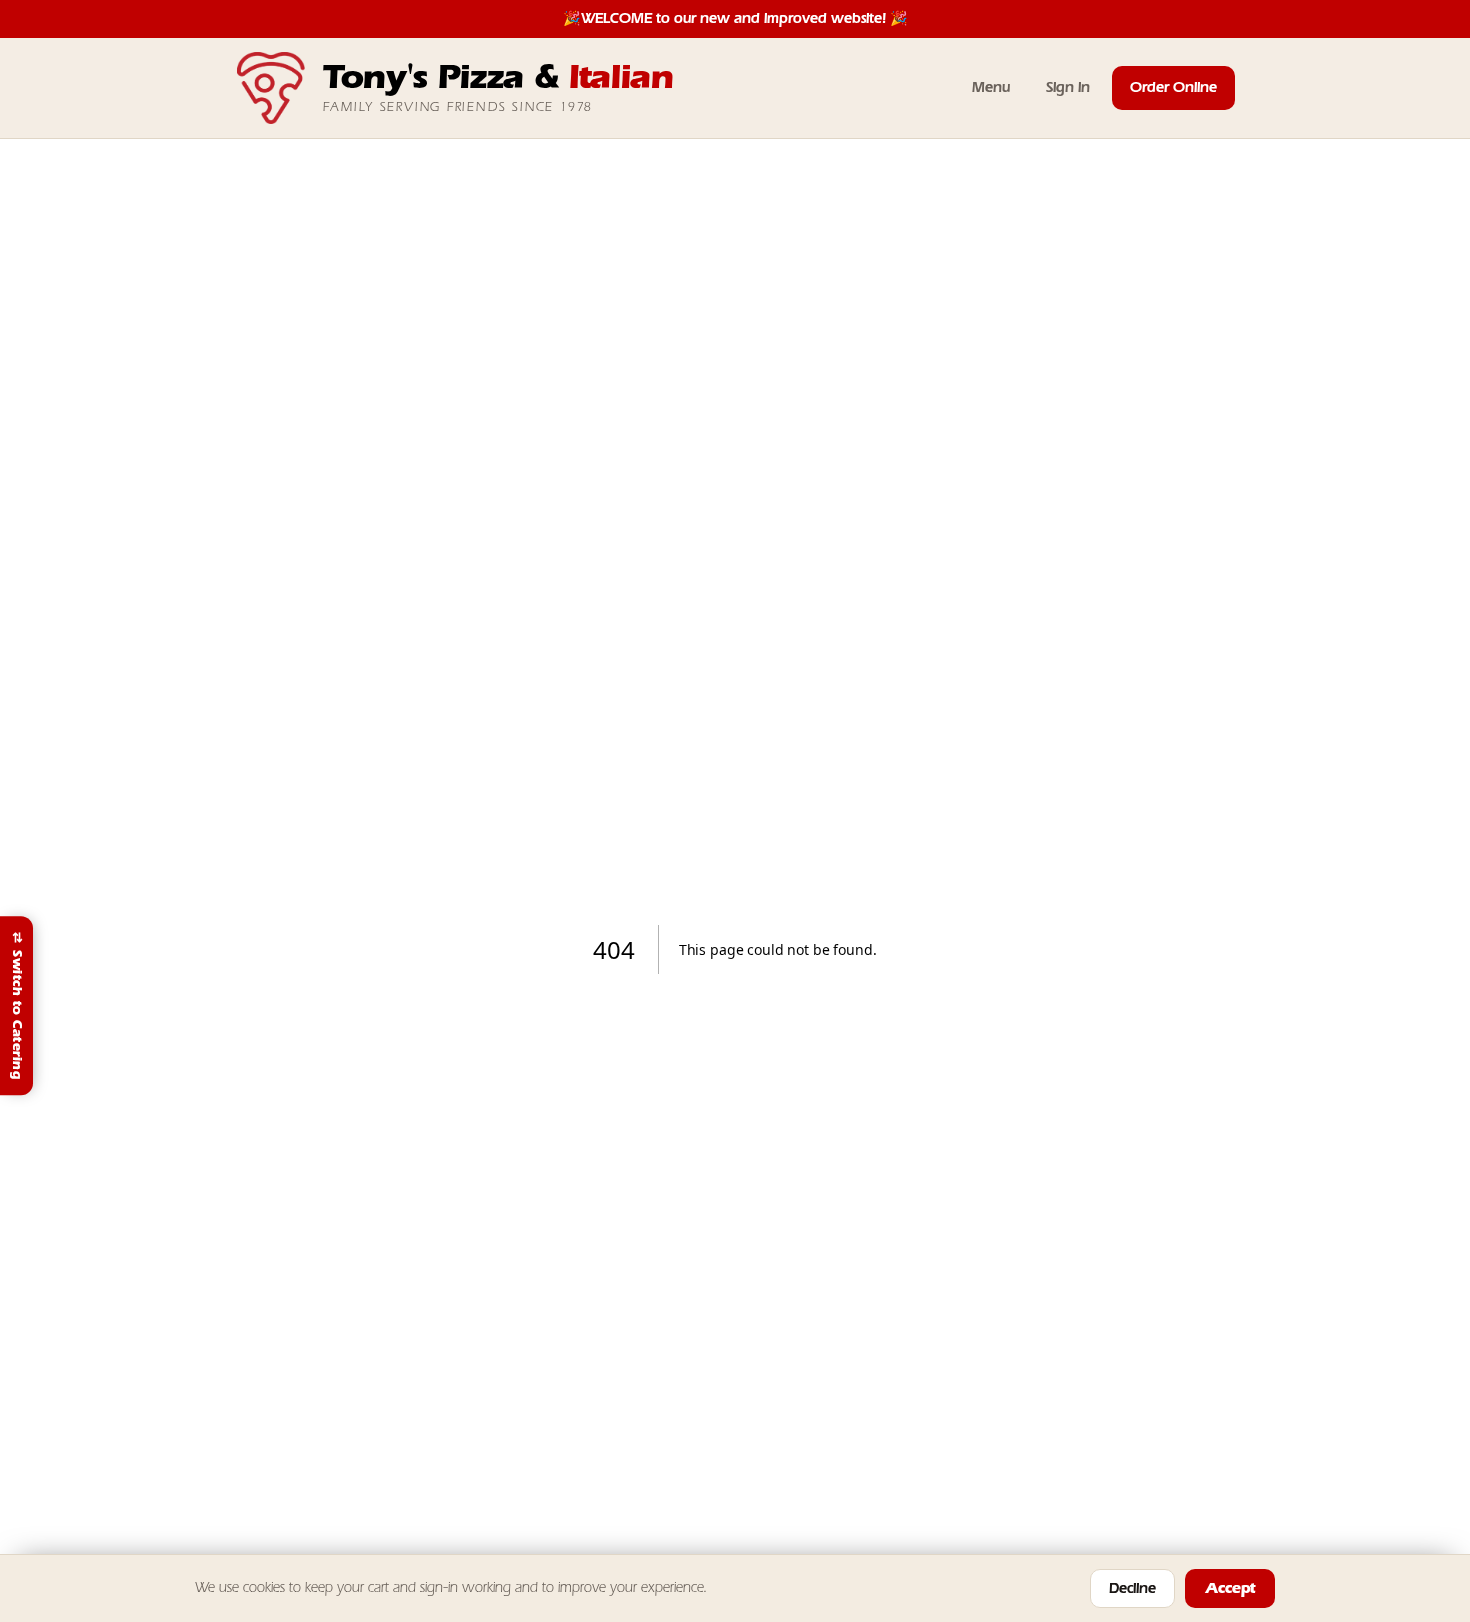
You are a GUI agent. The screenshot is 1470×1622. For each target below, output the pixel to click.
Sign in (1068, 87)
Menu (991, 87)
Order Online (1173, 87)
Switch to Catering (17, 1006)
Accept (1230, 1588)
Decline (1132, 1588)
